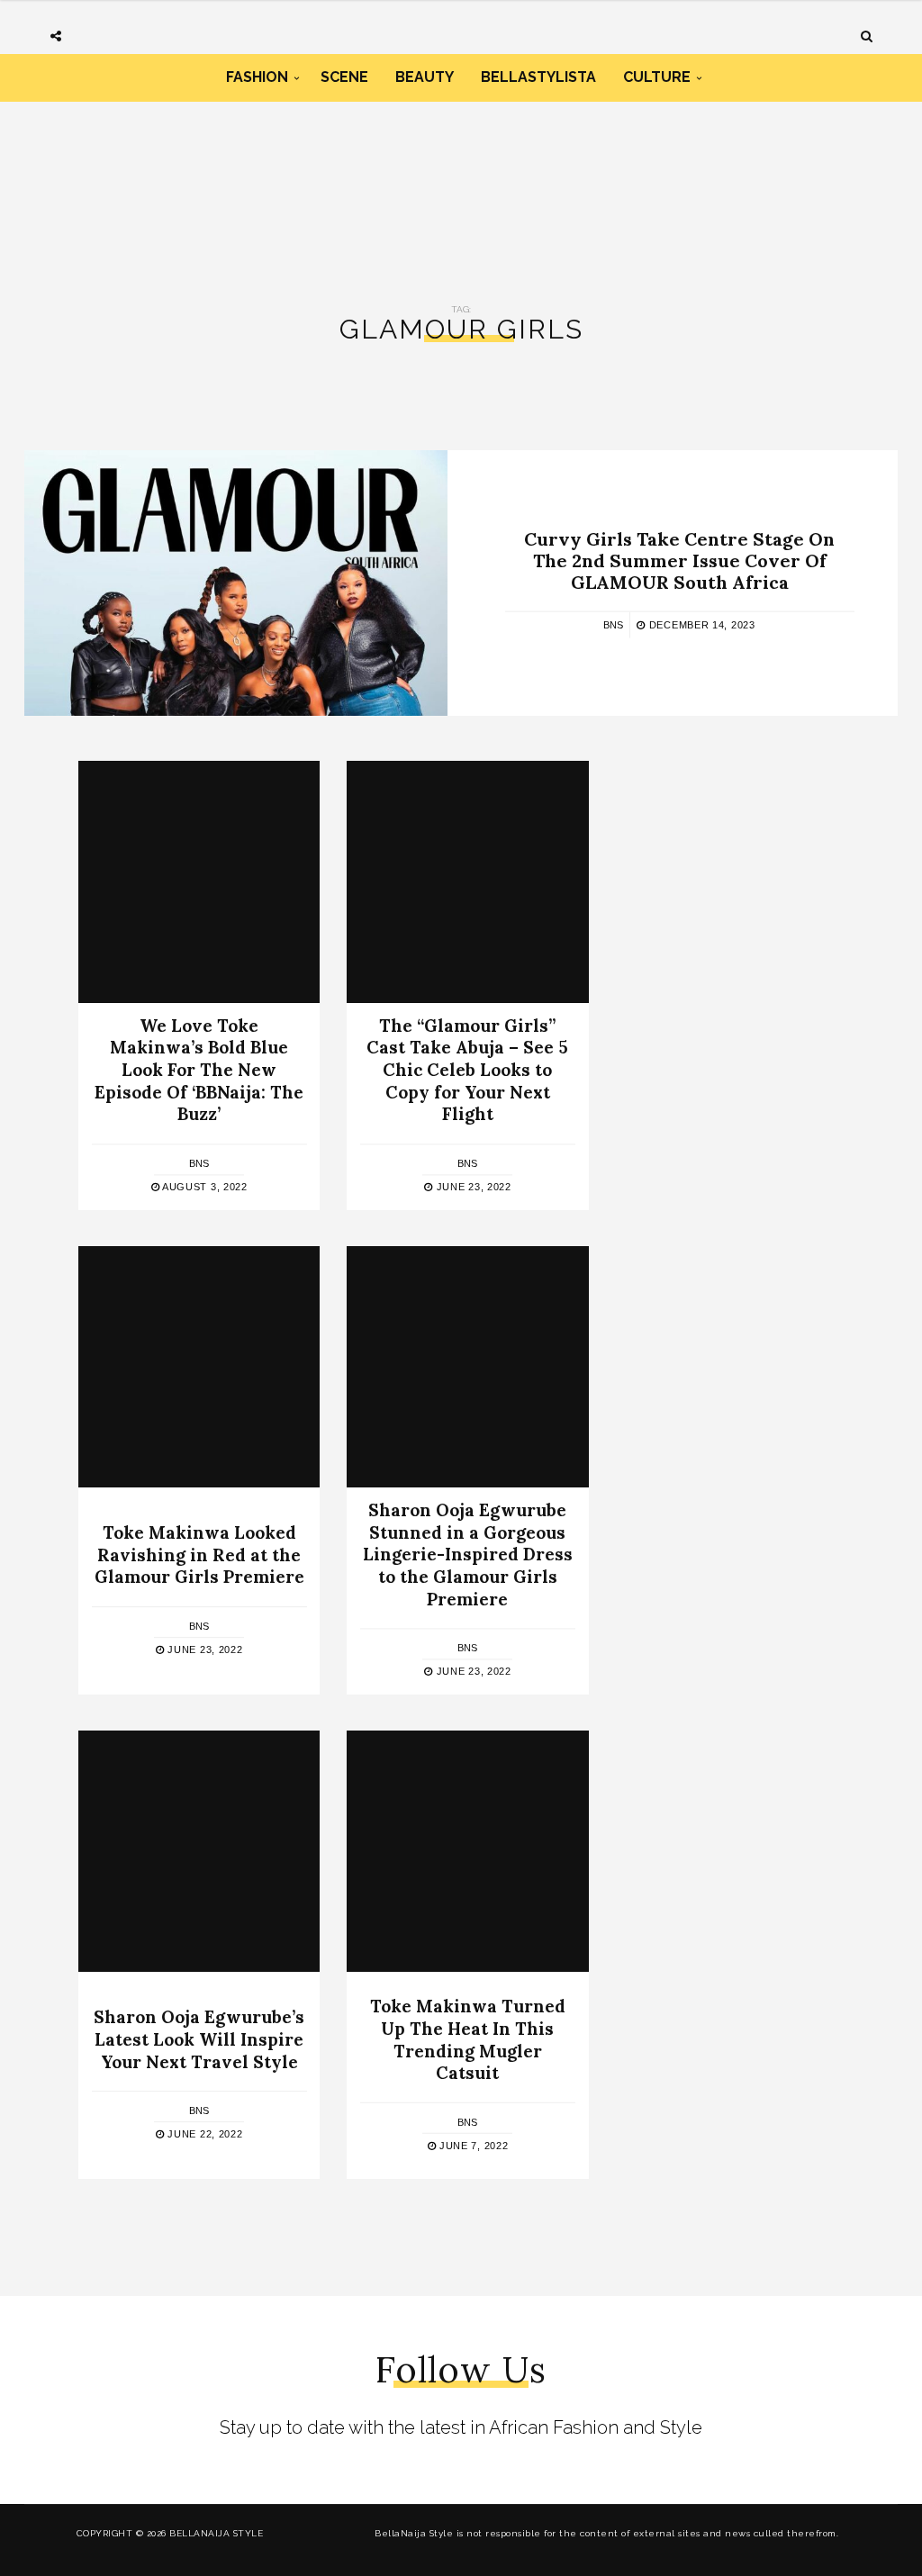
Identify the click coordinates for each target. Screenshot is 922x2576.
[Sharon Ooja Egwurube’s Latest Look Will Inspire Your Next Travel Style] (199, 1851)
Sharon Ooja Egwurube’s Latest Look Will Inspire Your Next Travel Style (199, 2039)
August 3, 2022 (203, 1187)
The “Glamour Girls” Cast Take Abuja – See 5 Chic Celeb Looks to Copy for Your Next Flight (467, 1070)
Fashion (257, 77)
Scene (344, 77)
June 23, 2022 (472, 1187)
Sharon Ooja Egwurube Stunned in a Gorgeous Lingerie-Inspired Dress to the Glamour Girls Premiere (468, 1555)
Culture (657, 77)
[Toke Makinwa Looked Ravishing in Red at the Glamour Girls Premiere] (199, 1367)
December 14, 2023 (700, 624)
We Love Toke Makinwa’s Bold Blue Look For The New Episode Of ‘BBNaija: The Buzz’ (199, 1070)
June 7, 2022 (472, 2146)
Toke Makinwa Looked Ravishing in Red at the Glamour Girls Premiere (199, 1555)
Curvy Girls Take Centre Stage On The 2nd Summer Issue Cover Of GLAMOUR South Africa (679, 560)
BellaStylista (538, 77)
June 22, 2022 (204, 2134)
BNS (613, 624)
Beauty (425, 77)
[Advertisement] (461, 178)
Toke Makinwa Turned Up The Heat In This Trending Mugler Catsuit (468, 2039)
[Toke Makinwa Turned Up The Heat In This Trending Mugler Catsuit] (467, 1851)
